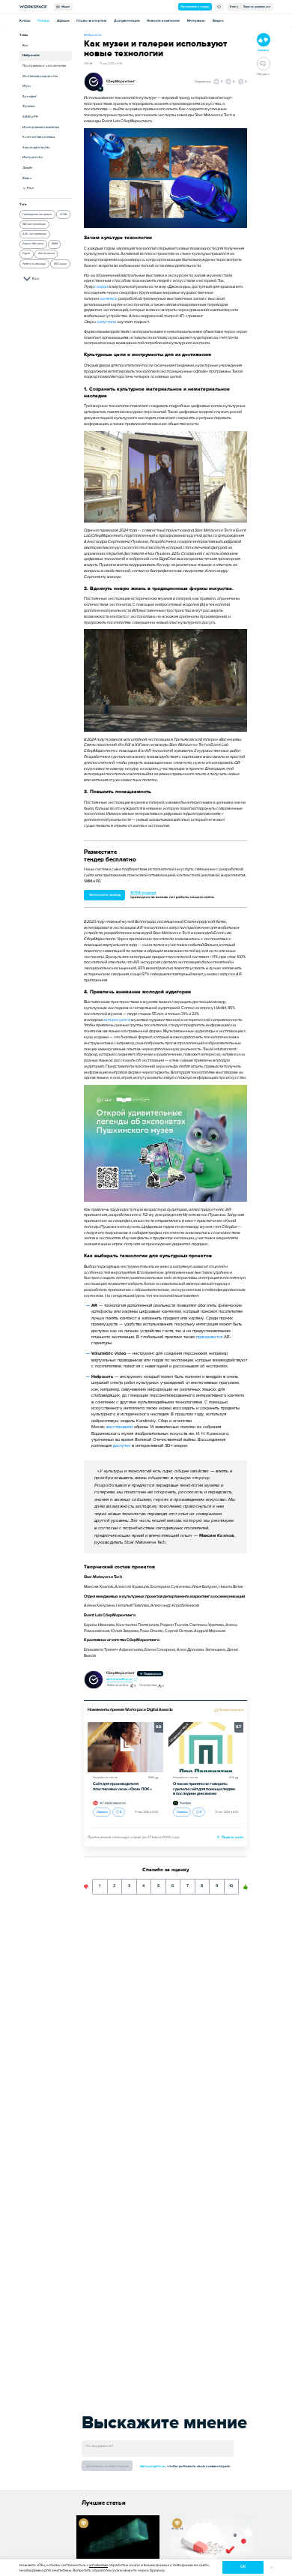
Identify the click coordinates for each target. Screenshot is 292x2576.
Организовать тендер (195, 6)
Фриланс (29, 106)
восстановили (119, 1427)
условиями (98, 2565)
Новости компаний (163, 21)
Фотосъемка (46, 253)
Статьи (43, 21)
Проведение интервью (37, 214)
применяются (210, 1337)
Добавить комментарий (107, 2466)
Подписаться (152, 1674)
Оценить (102, 1812)
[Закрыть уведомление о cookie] (271, 2567)
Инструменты (33, 157)
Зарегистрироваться (257, 6)
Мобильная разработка (40, 76)
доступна (122, 1446)
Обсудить (263, 74)
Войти (234, 6)
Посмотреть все (231, 1710)
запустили (106, 322)
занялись (109, 299)
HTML (64, 214)
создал (101, 287)
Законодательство (36, 147)
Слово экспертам (91, 21)
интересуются (117, 1020)
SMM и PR (30, 117)
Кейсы (25, 21)
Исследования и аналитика (41, 127)
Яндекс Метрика (33, 243)
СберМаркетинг (121, 81)
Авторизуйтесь (153, 2466)
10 (232, 1884)
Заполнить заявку (105, 895)
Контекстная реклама (39, 137)
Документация (127, 21)
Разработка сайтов (105, 1778)
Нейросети (31, 55)
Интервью (196, 21)
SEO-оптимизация (34, 224)
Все (25, 45)
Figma (26, 253)
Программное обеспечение (45, 66)
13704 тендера (143, 893)
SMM (55, 243)
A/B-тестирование (34, 234)
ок (243, 2567)
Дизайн (27, 168)
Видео (218, 21)
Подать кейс (232, 1837)
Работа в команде (34, 264)
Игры (27, 86)
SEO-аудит (61, 264)
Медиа (65, 6)
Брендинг (30, 96)
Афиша (63, 21)
